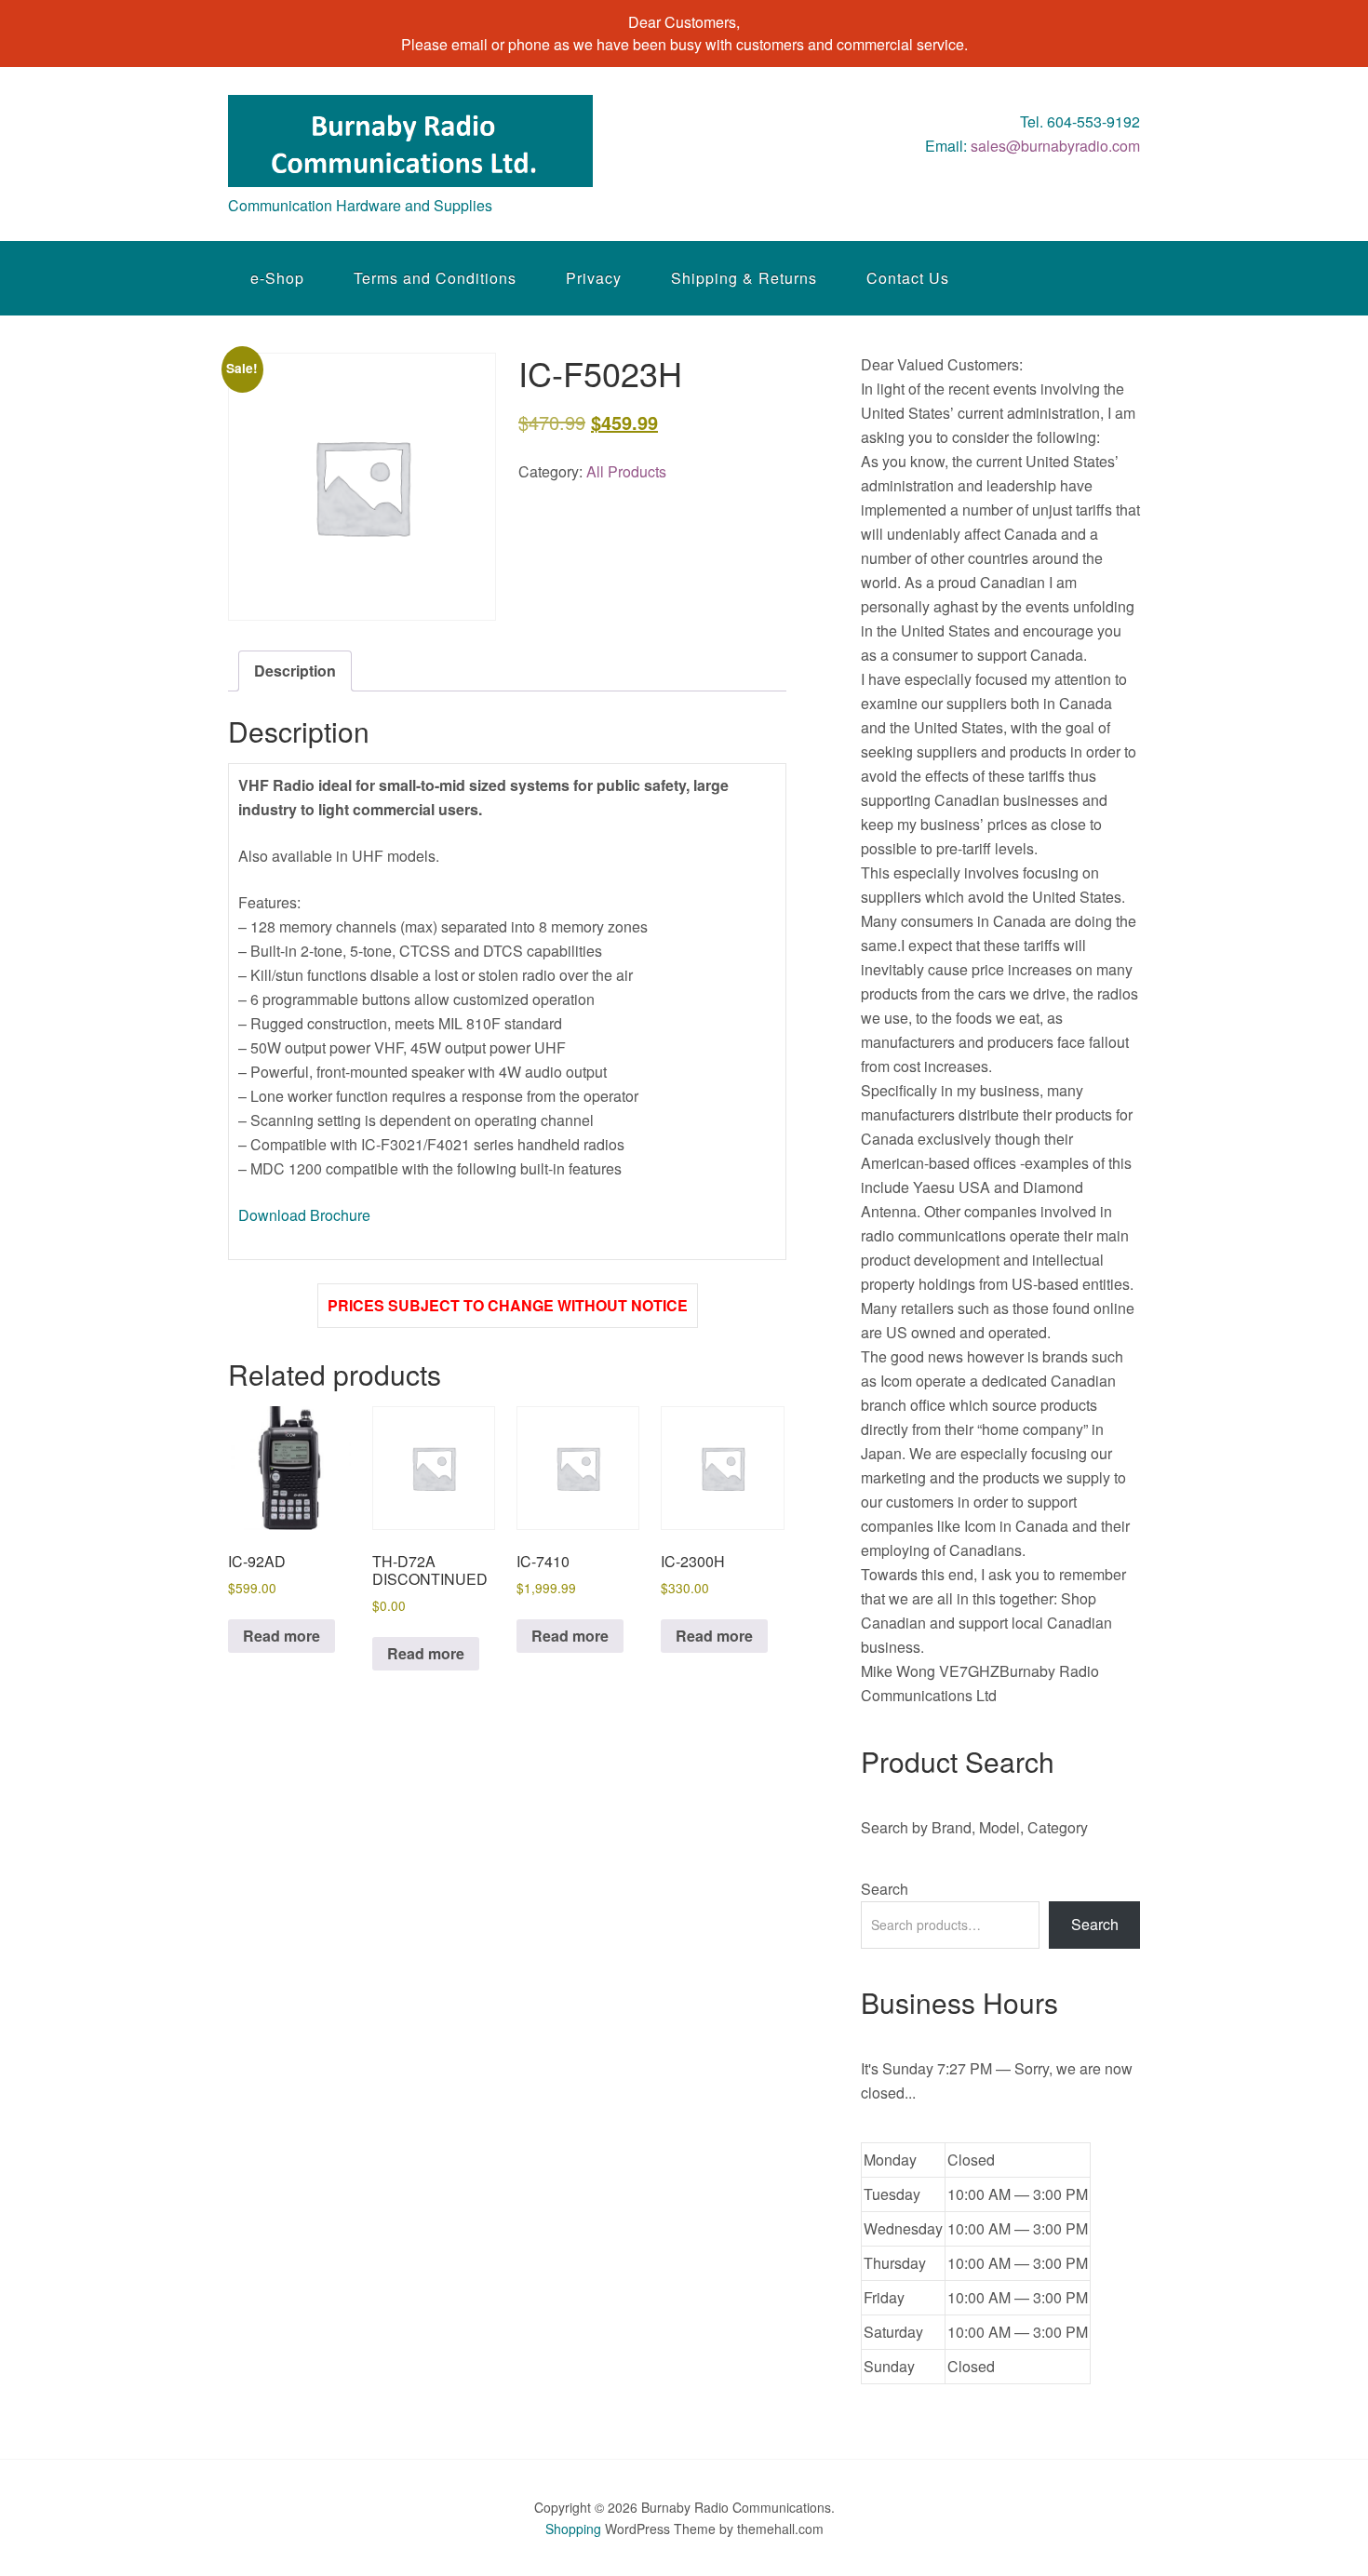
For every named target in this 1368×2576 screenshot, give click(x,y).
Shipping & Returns (744, 278)
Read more (282, 1636)
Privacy (594, 278)
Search (885, 1889)
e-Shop (277, 278)
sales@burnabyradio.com (1055, 146)
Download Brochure (304, 1215)
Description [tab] (295, 671)
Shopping (573, 2529)
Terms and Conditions (435, 278)
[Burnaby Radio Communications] (410, 170)
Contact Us (908, 278)
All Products (626, 471)
